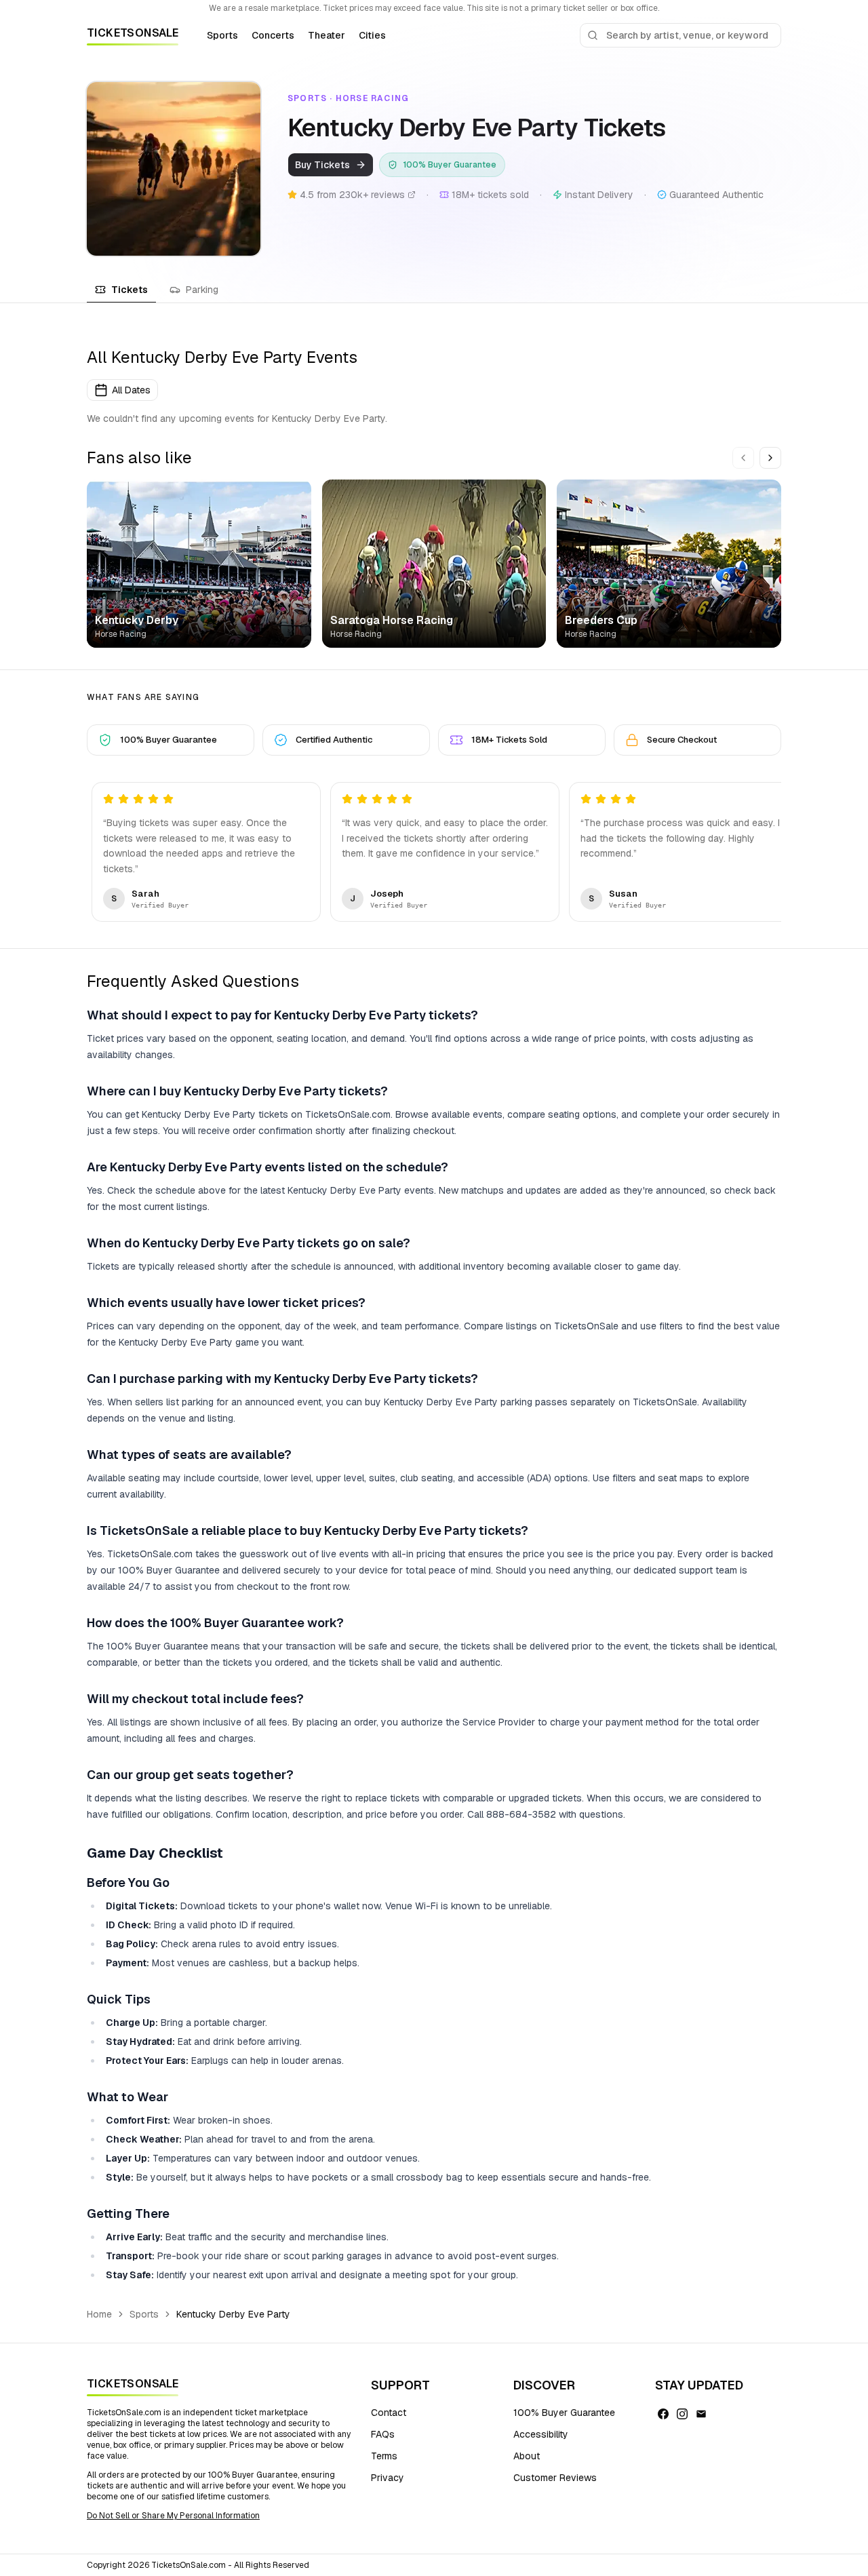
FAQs (383, 2434)
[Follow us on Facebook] (663, 2414)
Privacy (388, 2478)
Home (99, 2314)
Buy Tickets (322, 165)
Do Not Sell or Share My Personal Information (173, 2516)
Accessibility (541, 2434)
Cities (372, 35)
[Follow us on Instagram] (682, 2414)
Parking (202, 290)
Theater (327, 35)
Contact (389, 2413)
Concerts (273, 35)
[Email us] (701, 2414)
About (527, 2456)
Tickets (130, 290)
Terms (384, 2456)
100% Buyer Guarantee (564, 2413)
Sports (222, 35)
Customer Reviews (555, 2478)
